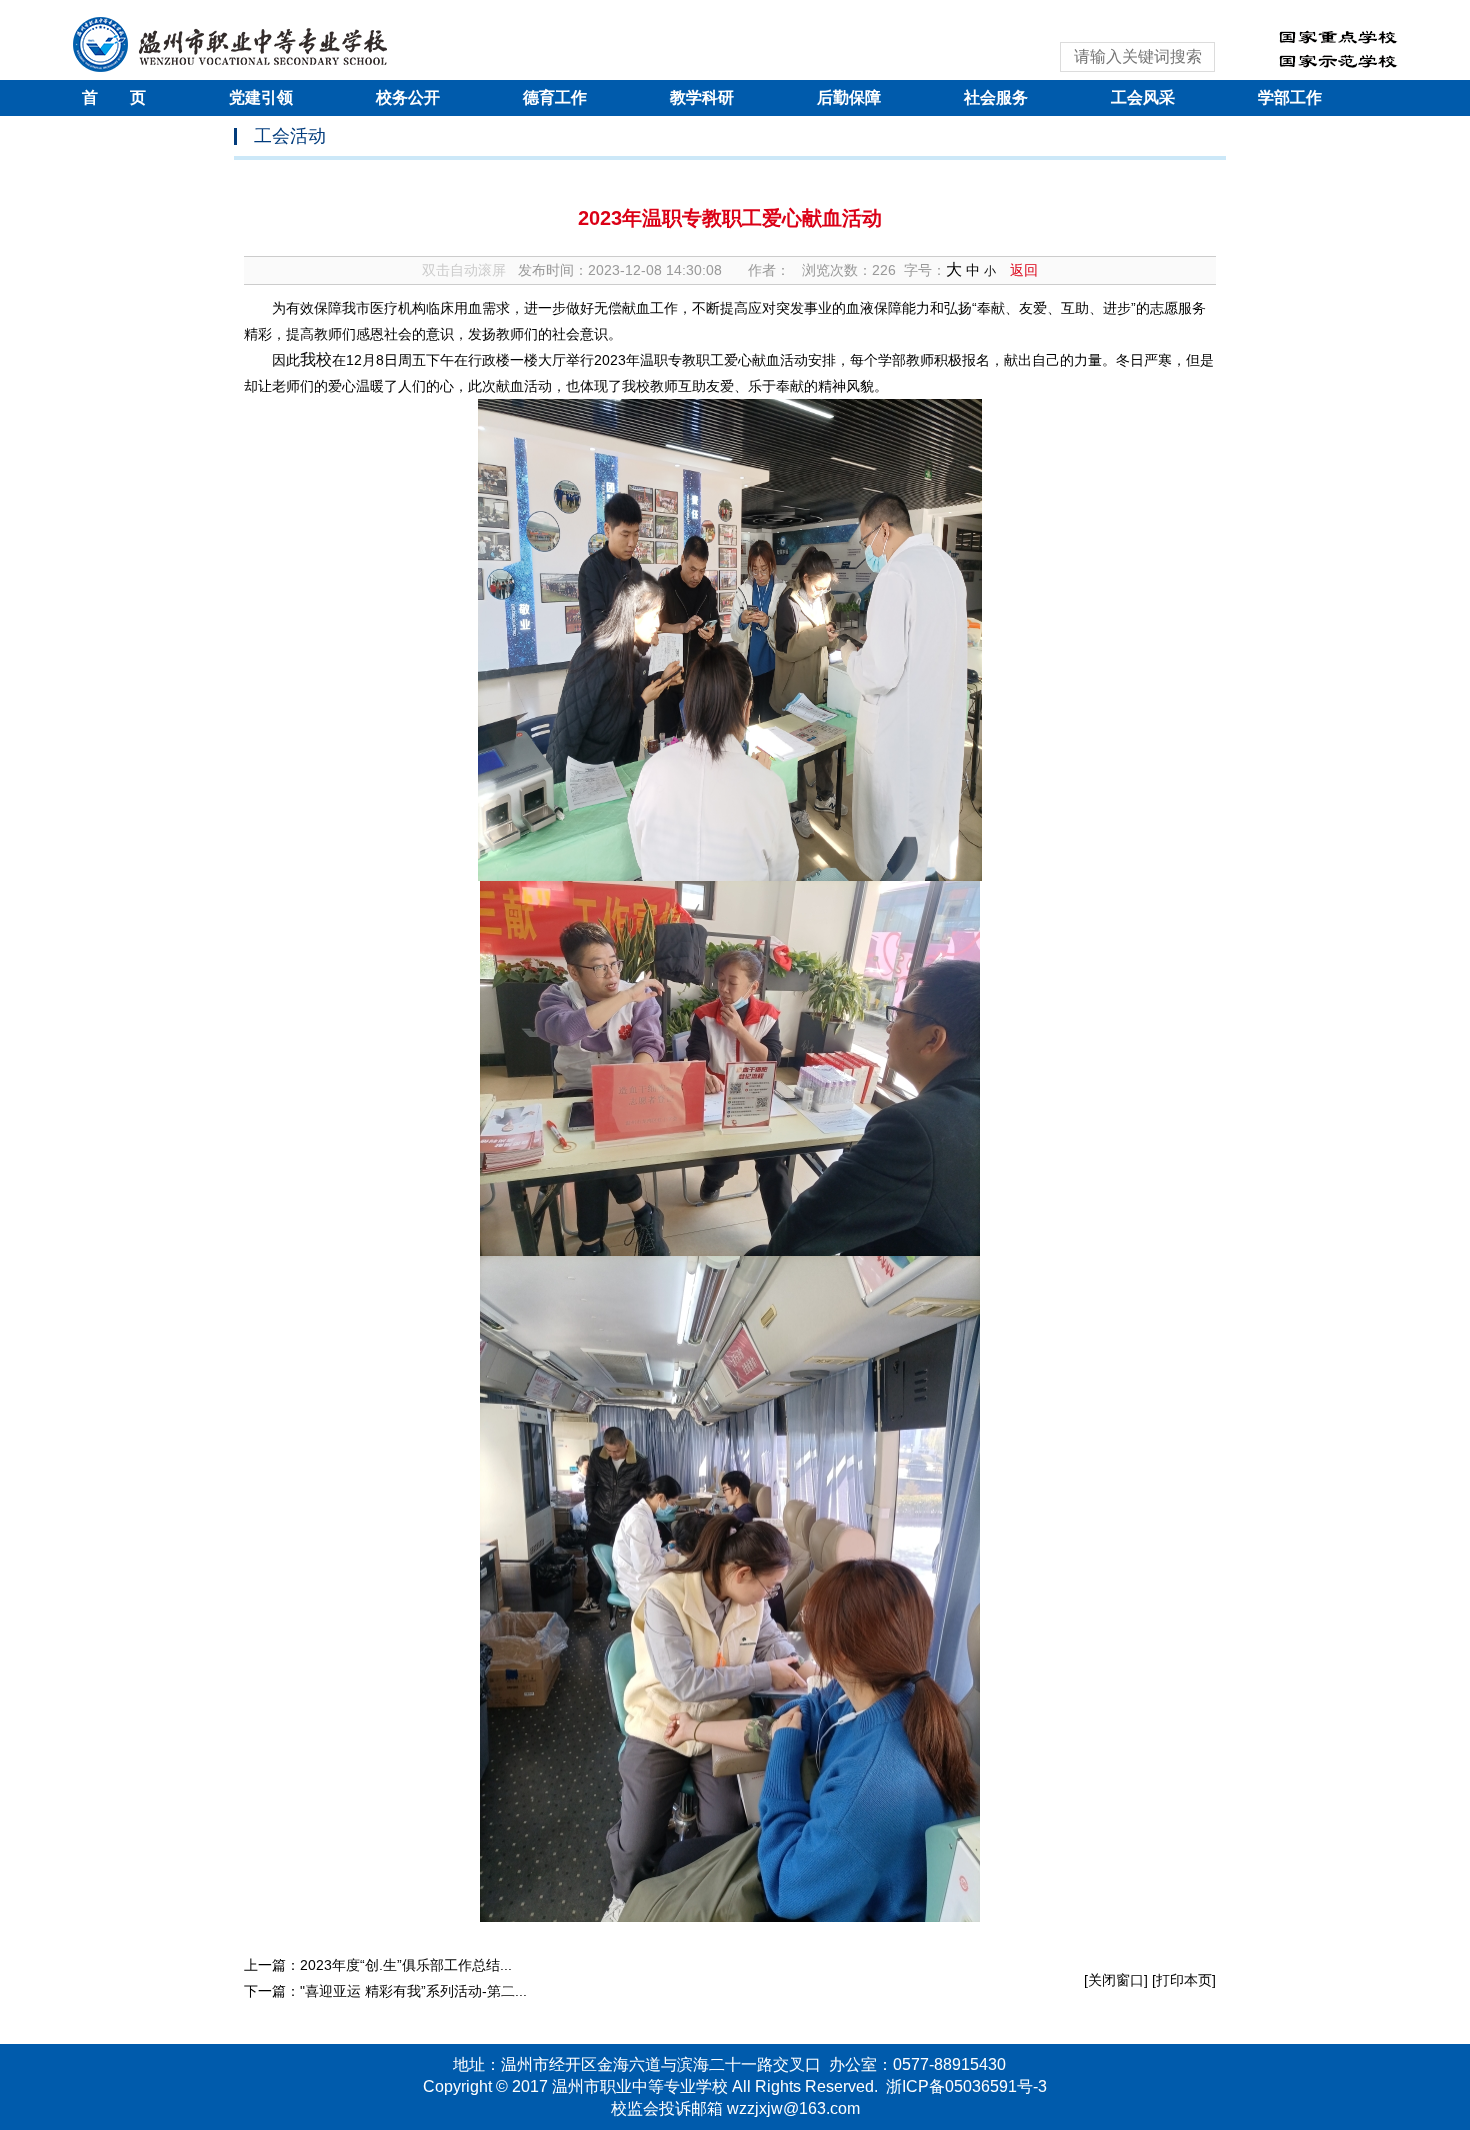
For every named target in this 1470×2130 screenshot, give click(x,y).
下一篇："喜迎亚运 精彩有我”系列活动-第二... (385, 1991)
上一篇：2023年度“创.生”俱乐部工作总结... (378, 1965)
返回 (1024, 270)
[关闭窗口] (1116, 1980)
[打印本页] (1184, 1980)
